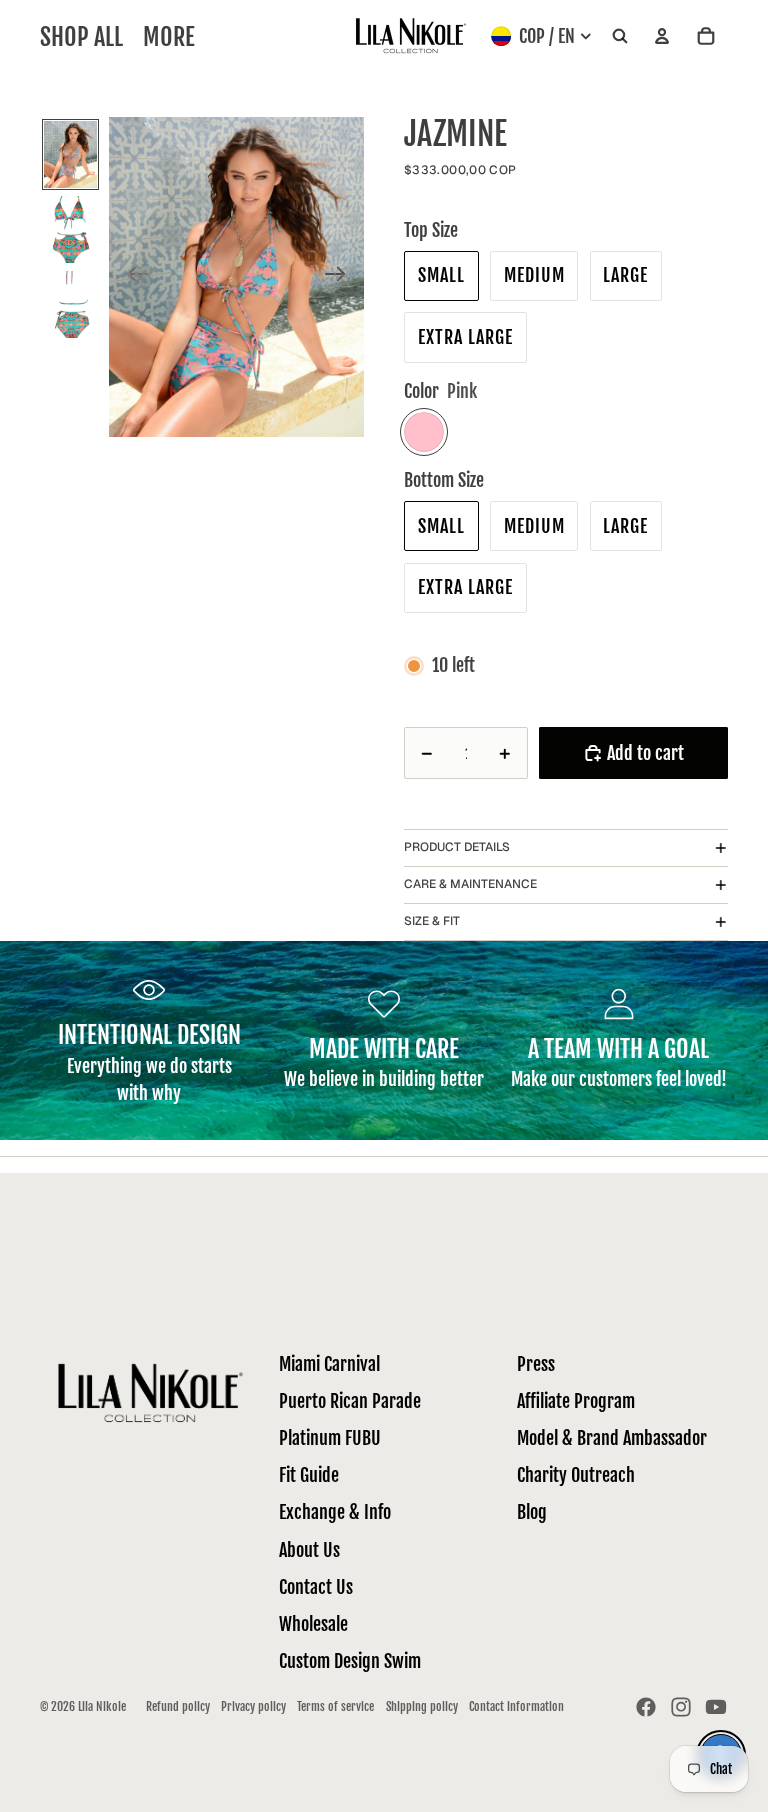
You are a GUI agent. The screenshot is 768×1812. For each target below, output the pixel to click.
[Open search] (620, 36)
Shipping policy (422, 1706)
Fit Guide (309, 1475)
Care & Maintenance (470, 884)
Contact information (516, 1706)
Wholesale (313, 1624)
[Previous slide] (131, 277)
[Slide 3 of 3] (71, 304)
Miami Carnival (329, 1364)
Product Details (457, 847)
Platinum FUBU (330, 1438)
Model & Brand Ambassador (612, 1438)
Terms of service (335, 1706)
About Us (309, 1550)
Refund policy (178, 1706)
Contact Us (316, 1587)
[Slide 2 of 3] (71, 229)
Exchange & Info (335, 1512)
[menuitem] (169, 36)
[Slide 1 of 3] (71, 154)
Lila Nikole (102, 1706)
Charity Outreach (576, 1475)
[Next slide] (341, 277)
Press (536, 1364)
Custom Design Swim (350, 1661)
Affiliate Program (576, 1401)
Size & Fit (432, 921)
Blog (532, 1512)
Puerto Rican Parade (350, 1401)
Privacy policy (253, 1706)
